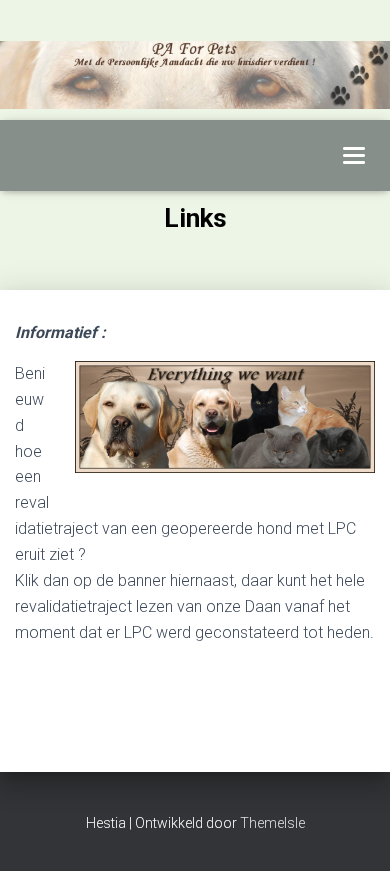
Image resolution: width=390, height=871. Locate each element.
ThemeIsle (272, 823)
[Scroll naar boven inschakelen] (350, 831)
